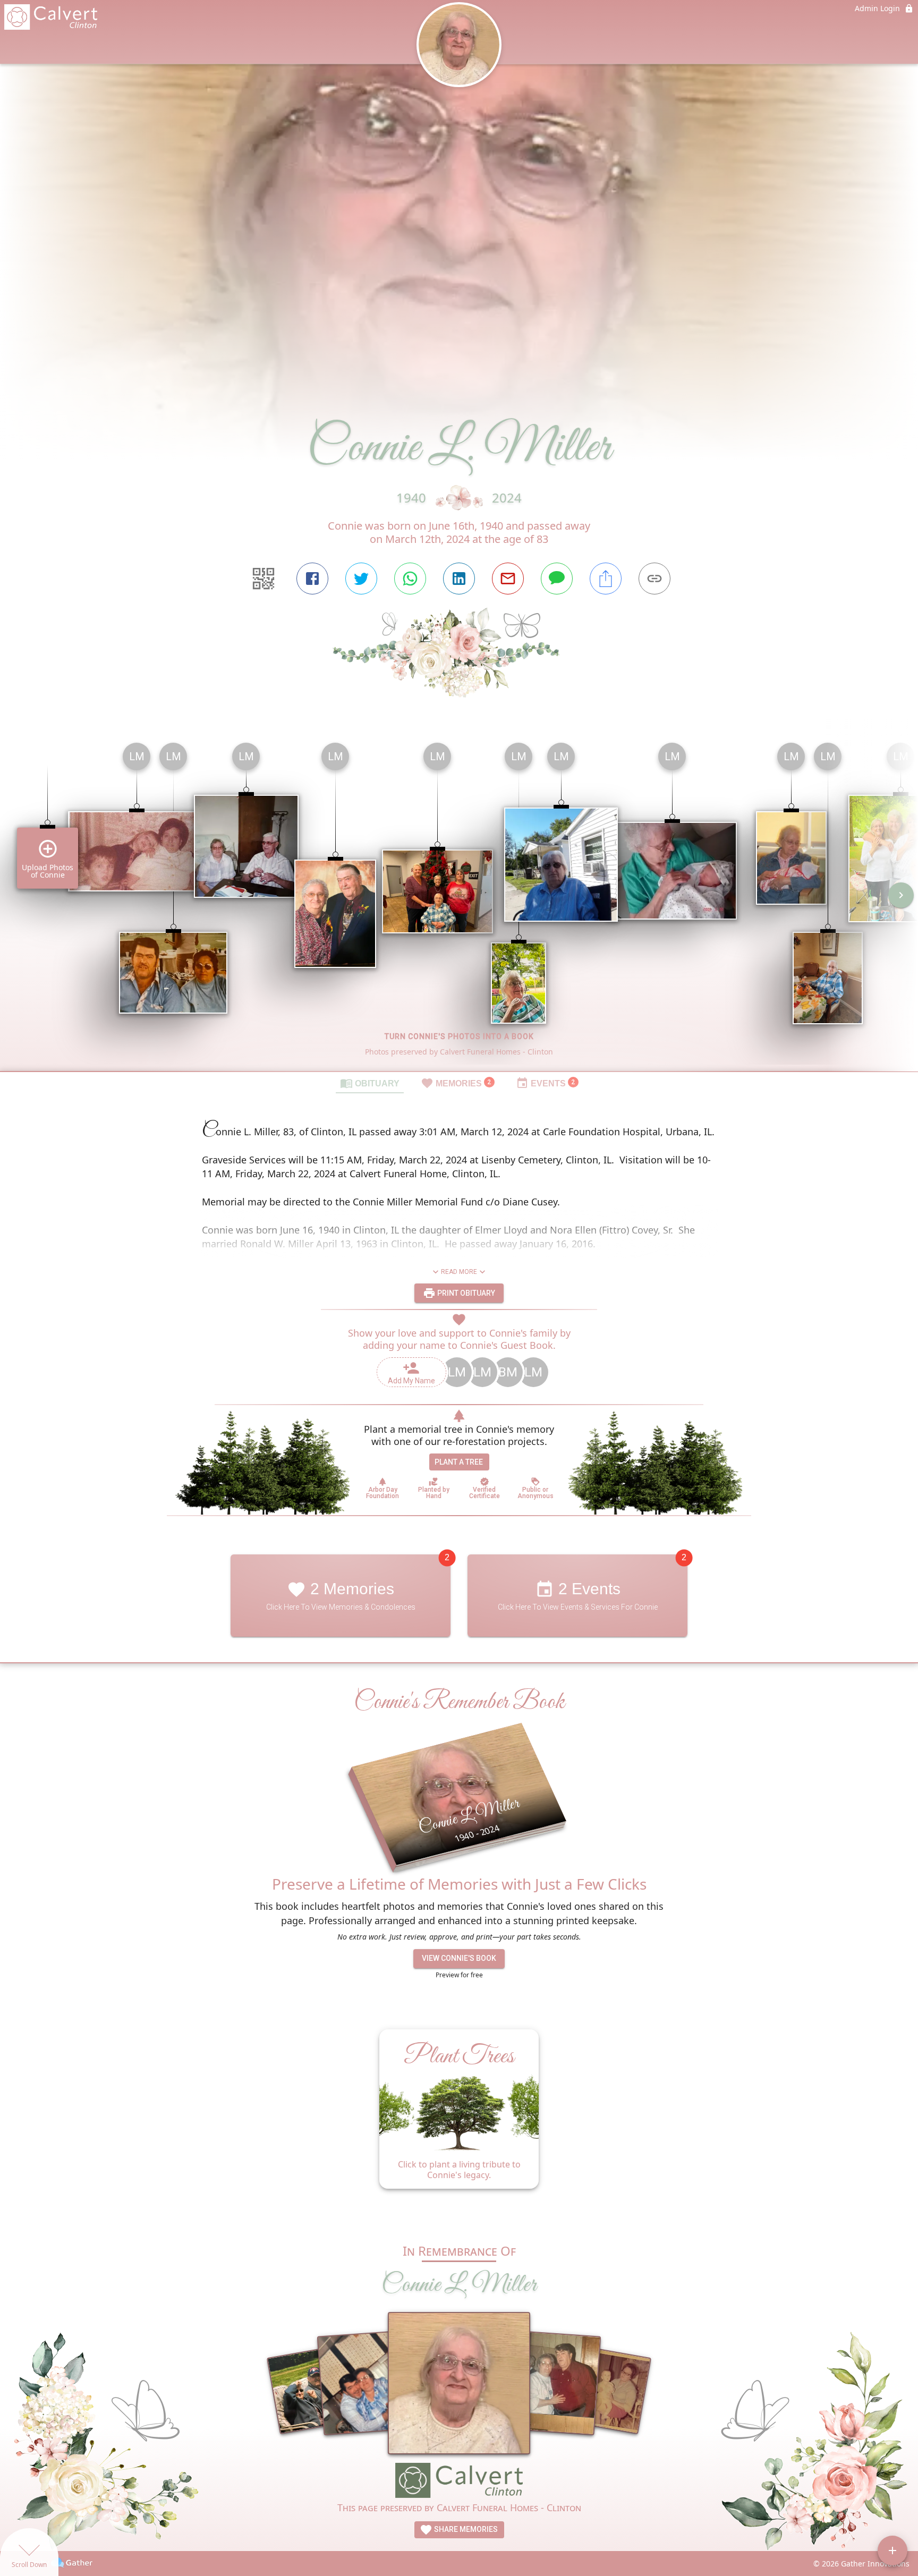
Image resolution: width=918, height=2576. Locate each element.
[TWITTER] (361, 579)
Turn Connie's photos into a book (459, 1036)
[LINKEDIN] (459, 579)
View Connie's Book (459, 1959)
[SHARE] (606, 579)
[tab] (370, 1083)
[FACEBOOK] (312, 579)
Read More (459, 1272)
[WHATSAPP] (410, 579)
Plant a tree (459, 1462)
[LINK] (654, 579)
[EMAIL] (508, 579)
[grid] (459, 903)
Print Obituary (465, 1293)
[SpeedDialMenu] (892, 2551)
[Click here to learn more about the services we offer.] (459, 2482)
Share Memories (465, 2529)
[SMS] (557, 579)
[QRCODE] (263, 579)
